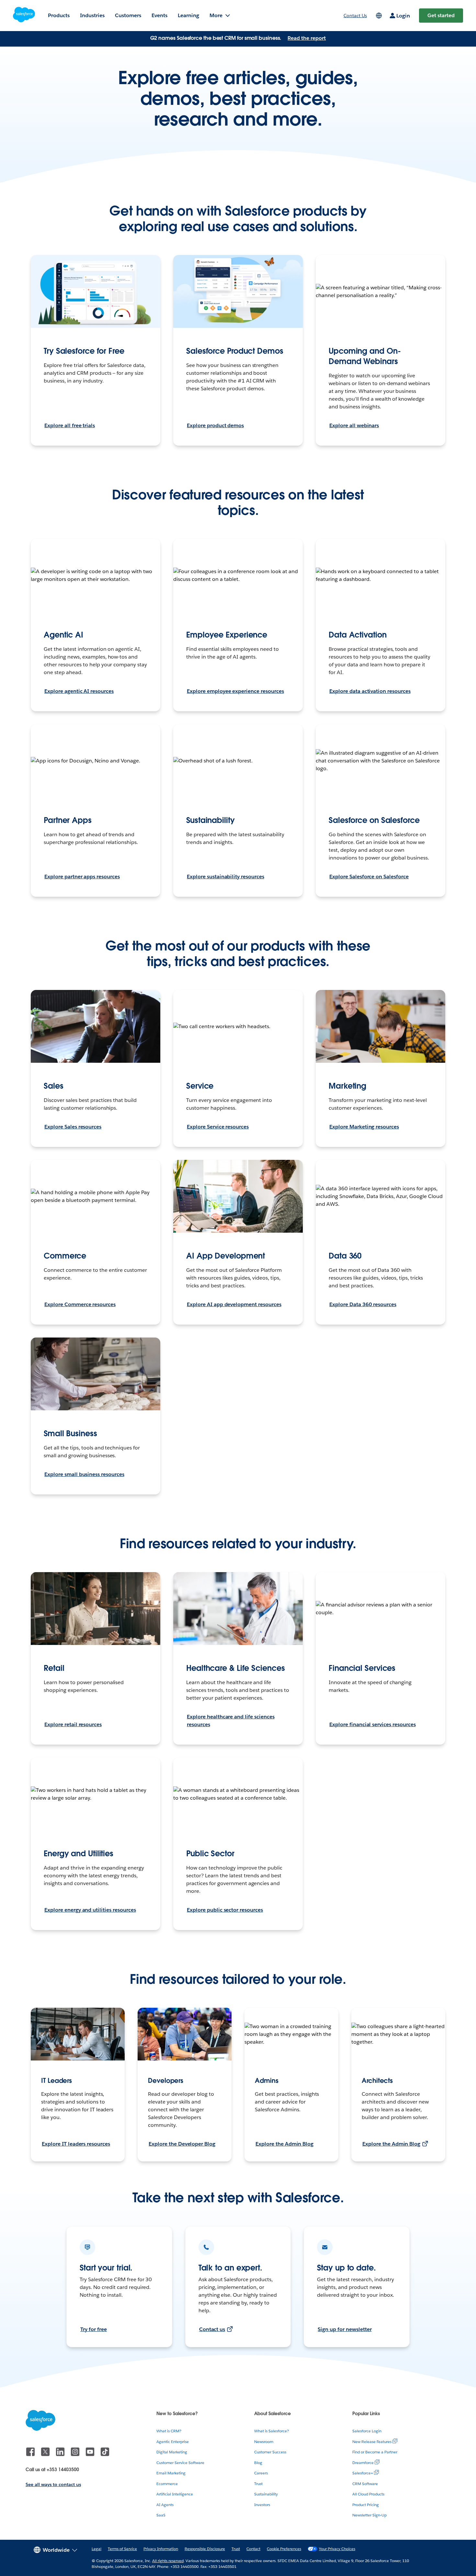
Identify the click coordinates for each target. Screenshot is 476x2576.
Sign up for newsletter (345, 2329)
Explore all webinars (354, 425)
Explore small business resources (84, 1474)
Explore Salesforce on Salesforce (369, 877)
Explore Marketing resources (364, 1127)
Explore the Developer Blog (182, 2144)
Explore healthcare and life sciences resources (231, 1721)
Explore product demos (215, 425)
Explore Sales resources (73, 1127)
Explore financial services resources (373, 1724)
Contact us (212, 2329)
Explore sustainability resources (226, 877)
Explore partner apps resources (82, 877)
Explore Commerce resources (80, 1304)
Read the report (307, 38)
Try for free (94, 2329)
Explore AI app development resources (234, 1304)
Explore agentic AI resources (79, 691)
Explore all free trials (70, 425)
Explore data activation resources (370, 691)
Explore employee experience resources (235, 691)
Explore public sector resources (225, 1910)
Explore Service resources (218, 1127)
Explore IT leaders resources (76, 2144)
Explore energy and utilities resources (90, 1910)
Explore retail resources (73, 1724)
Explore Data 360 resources (363, 1304)
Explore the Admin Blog (284, 2144)
